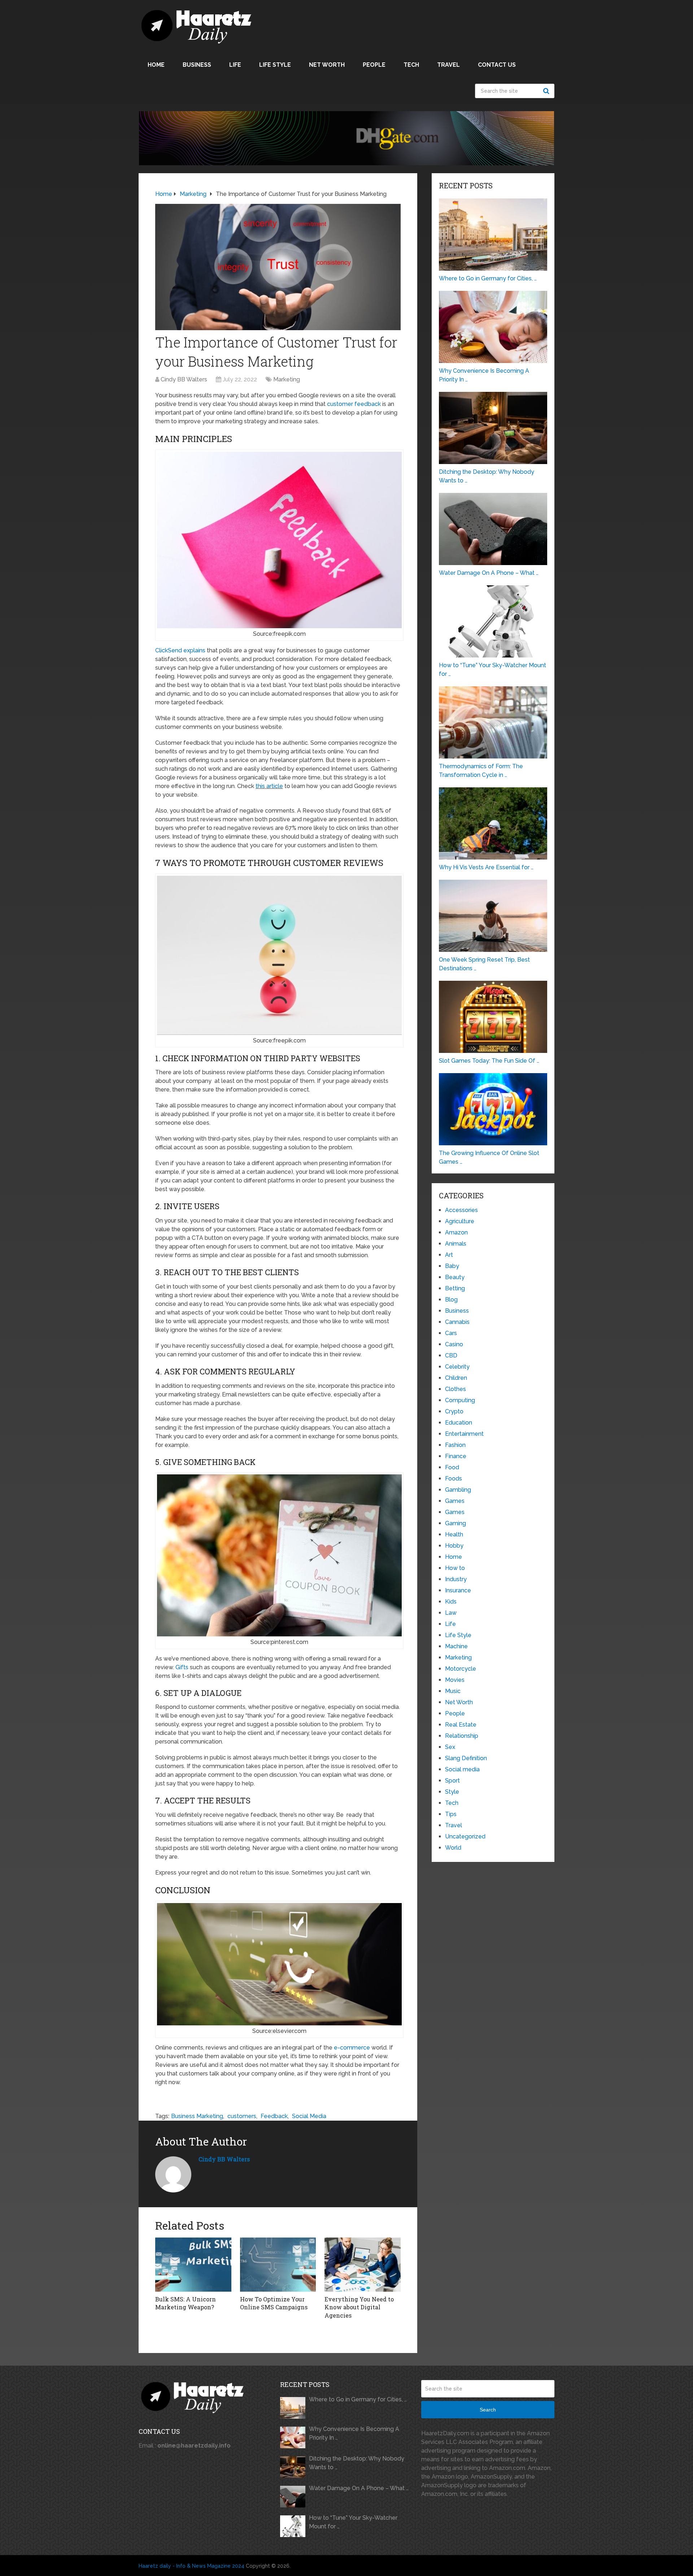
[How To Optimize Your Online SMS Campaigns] (278, 2265)
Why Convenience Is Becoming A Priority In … (354, 2433)
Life (235, 65)
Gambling (458, 1490)
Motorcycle (461, 1669)
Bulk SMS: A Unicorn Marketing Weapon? (186, 2303)
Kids (451, 1602)
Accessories (461, 1210)
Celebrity (457, 1367)
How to (455, 1568)
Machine (456, 1646)
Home (156, 65)
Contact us (497, 65)
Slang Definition (466, 1758)
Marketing (287, 379)
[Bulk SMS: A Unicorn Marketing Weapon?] (193, 2265)
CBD (451, 1355)
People (374, 65)
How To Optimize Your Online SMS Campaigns (274, 2303)
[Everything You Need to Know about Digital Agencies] (363, 2265)
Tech (411, 65)
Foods (454, 1479)
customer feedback (354, 404)
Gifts (182, 1667)
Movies (455, 1680)
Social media (462, 1769)
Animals (456, 1244)
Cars (451, 1333)
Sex (450, 1747)
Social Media (309, 2116)
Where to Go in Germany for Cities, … (358, 2399)
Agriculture (460, 1221)
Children (456, 1378)
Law (451, 1613)
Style (452, 1792)
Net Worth (327, 65)
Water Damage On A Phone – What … (359, 2488)
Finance (456, 1456)
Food (452, 1467)
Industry (456, 1579)
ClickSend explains (180, 650)
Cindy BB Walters (184, 379)
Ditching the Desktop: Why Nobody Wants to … (357, 2463)
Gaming (456, 1523)
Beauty (455, 1277)
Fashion (455, 1445)
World (453, 1848)
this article (269, 786)
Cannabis (457, 1322)
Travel (448, 65)
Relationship (462, 1736)
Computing (460, 1400)
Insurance (458, 1590)
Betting (455, 1288)
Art (449, 1255)
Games (455, 1501)
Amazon (456, 1232)
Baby (452, 1266)
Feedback (274, 2116)
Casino (454, 1344)
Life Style (275, 65)
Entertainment (464, 1434)
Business (197, 65)
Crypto (454, 1411)
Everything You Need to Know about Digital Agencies (359, 2307)
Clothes (456, 1389)
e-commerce (352, 2048)
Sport (452, 1781)
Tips (451, 1814)
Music (453, 1691)
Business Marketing (197, 2116)
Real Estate (461, 1725)
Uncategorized (465, 1836)
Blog (451, 1300)
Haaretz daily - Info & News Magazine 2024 (191, 2566)
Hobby (454, 1546)
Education (459, 1423)
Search (547, 91)
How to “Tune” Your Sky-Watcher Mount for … (353, 2522)
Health (454, 1534)
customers (242, 2116)
